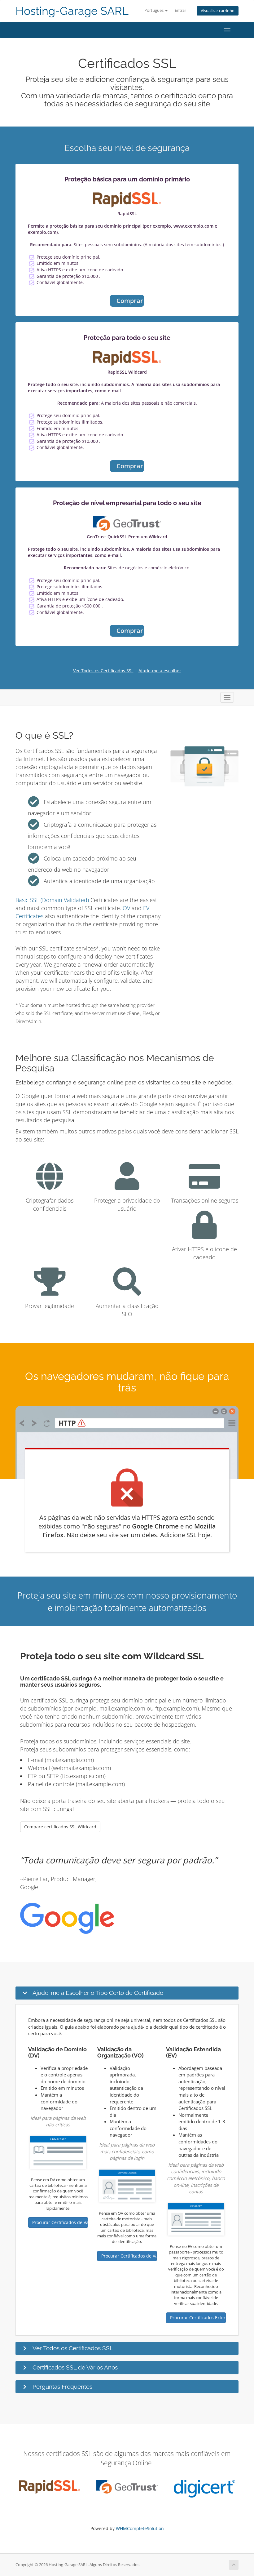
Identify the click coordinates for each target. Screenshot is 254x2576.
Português (154, 10)
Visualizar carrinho (218, 11)
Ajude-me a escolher (160, 671)
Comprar (130, 301)
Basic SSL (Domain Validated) (52, 900)
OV (126, 908)
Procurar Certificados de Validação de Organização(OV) (129, 2256)
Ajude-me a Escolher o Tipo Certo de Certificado (98, 1993)
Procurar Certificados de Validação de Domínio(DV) (60, 2222)
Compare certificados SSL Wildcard (60, 1827)
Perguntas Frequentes (62, 2387)
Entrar (180, 10)
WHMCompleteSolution (140, 2528)
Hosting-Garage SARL (72, 11)
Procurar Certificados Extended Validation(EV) (198, 2318)
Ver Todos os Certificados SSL (103, 671)
